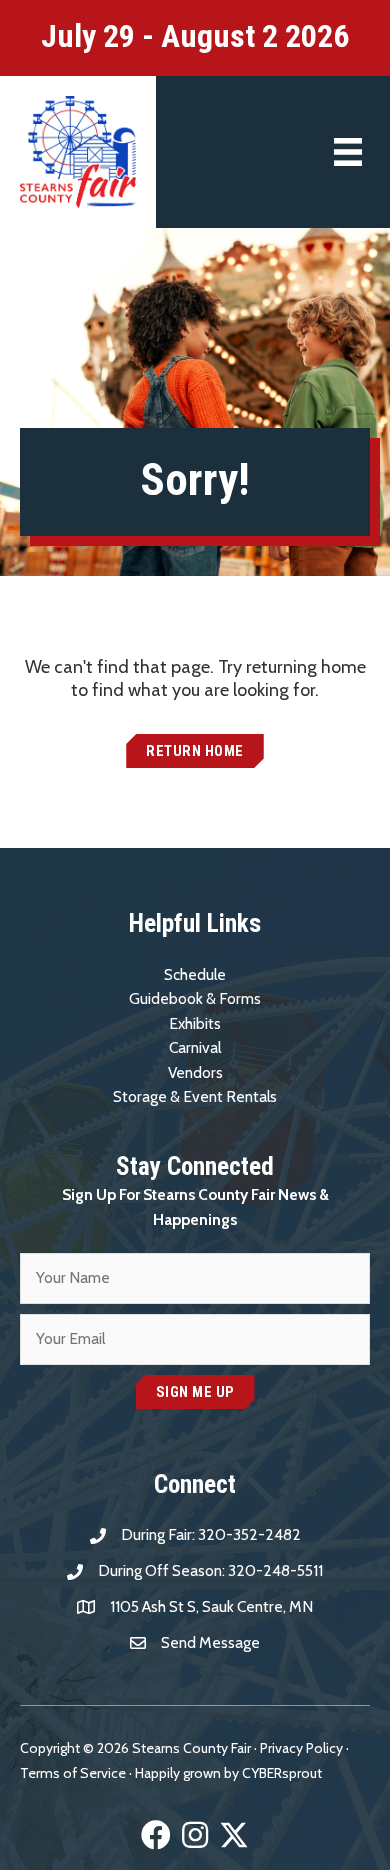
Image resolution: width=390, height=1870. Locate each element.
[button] (195, 751)
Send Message (210, 1642)
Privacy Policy (301, 1748)
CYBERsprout (282, 1773)
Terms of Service (73, 1773)
